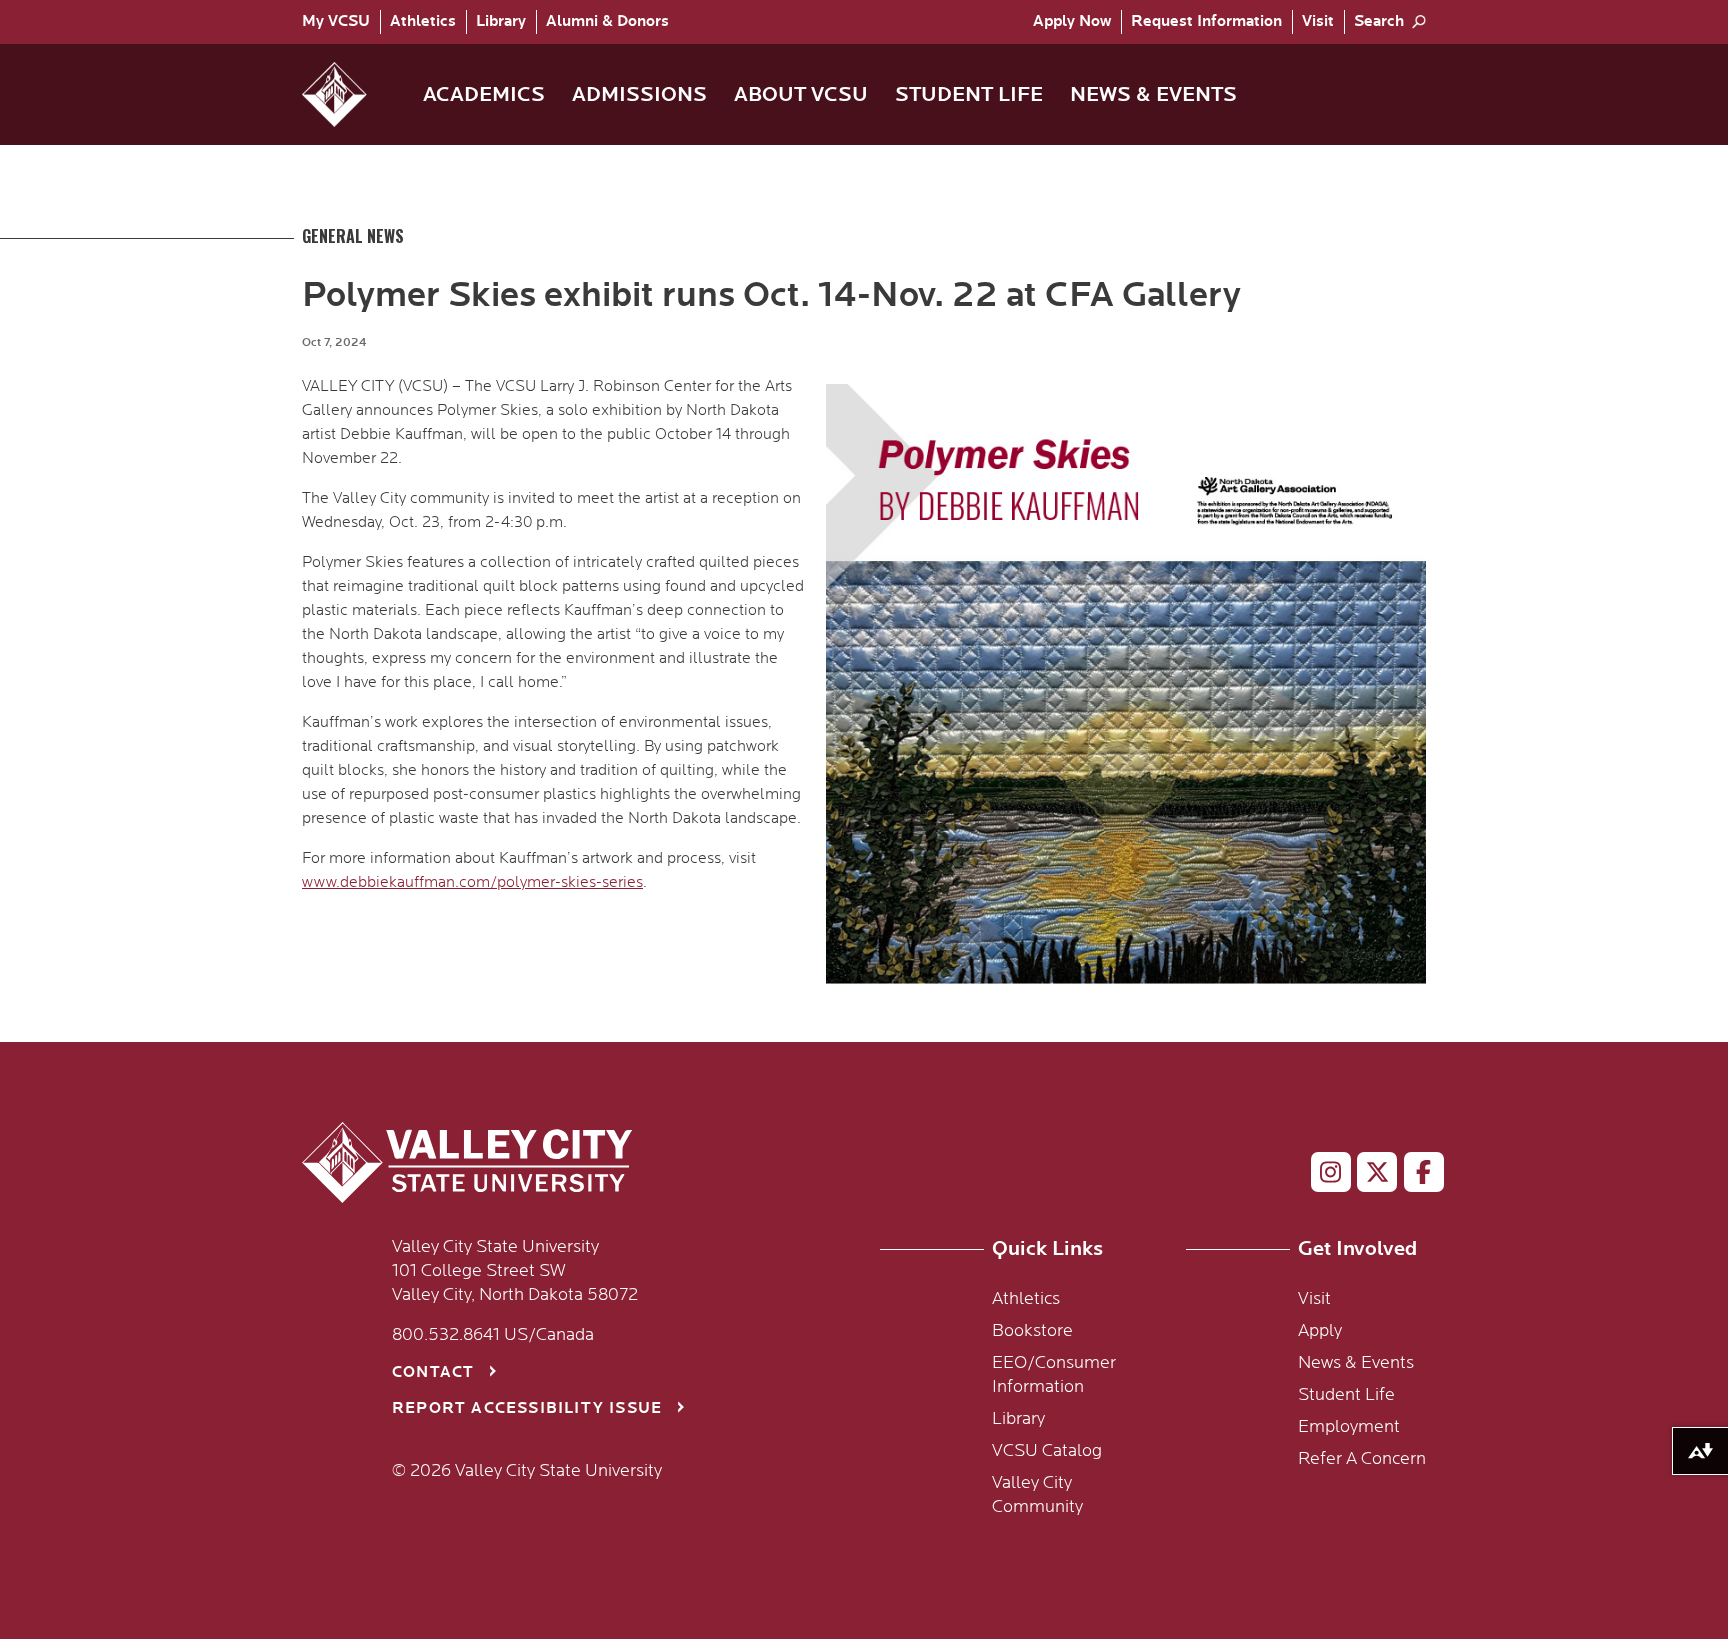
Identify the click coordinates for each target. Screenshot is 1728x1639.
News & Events (1356, 1363)
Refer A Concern (1362, 1459)
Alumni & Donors (607, 21)
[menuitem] (341, 22)
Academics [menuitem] (484, 94)
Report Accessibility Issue (527, 1408)
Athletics (423, 21)
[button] (350, 94)
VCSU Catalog (1047, 1451)
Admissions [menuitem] (639, 94)
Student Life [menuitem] (969, 94)
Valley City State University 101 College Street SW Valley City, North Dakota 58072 (515, 1271)
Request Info (1206, 21)
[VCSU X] (1368, 1176)
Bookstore (1032, 1331)
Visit (1318, 21)
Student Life (1346, 1395)
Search (1379, 21)
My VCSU (336, 21)
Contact (433, 1372)
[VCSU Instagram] (1322, 1176)
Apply (1072, 21)
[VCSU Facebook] (1415, 1176)
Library (501, 21)
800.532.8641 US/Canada (493, 1335)
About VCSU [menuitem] (801, 94)
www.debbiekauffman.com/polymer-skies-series (472, 882)
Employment (1349, 1427)
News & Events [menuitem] (1153, 94)
